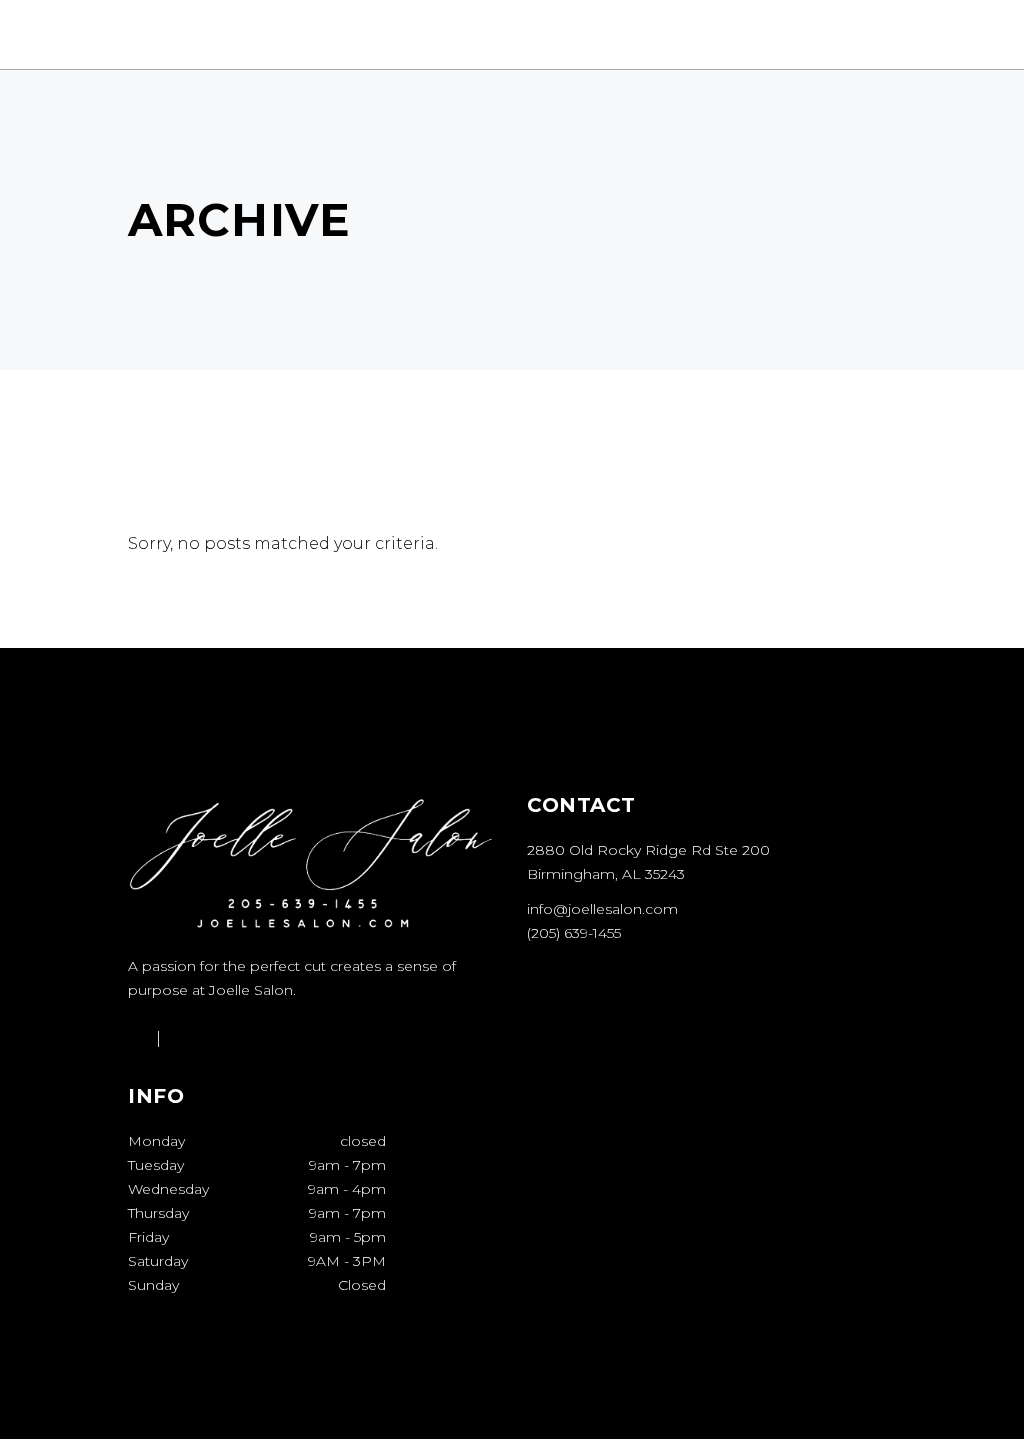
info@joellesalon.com (602, 909)
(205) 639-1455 (574, 933)
